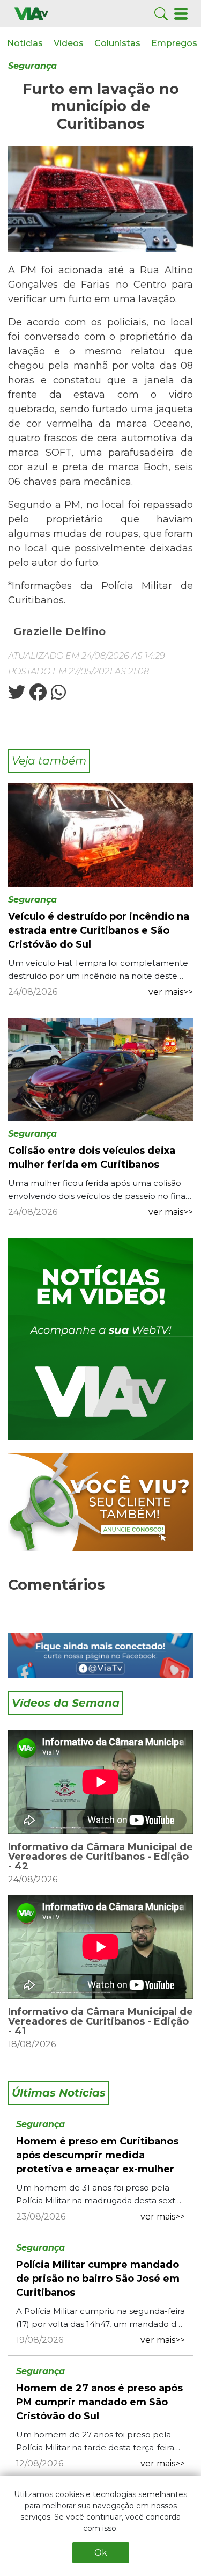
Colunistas (117, 43)
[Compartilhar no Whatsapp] (57, 696)
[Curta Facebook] (100, 1656)
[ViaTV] (31, 13)
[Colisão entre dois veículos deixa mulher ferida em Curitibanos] (100, 1069)
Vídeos (69, 43)
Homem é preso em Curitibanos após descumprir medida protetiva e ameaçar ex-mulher (97, 2155)
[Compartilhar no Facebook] (37, 696)
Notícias (25, 43)
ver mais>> (171, 992)
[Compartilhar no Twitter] (17, 696)
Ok (101, 2553)
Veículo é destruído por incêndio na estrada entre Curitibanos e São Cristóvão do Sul (99, 930)
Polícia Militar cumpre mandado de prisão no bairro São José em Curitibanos (98, 2279)
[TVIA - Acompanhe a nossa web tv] (100, 1339)
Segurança (32, 66)
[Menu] (181, 13)
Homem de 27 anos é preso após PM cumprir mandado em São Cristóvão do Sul (99, 2402)
